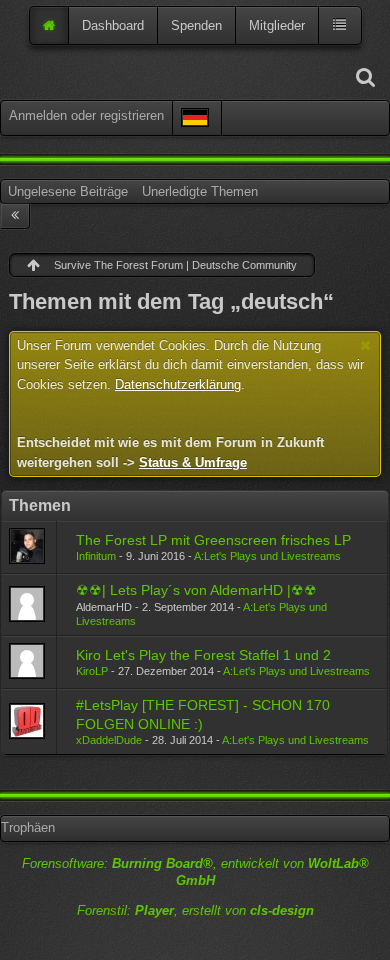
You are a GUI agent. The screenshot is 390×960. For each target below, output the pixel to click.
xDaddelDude (109, 740)
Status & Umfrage (193, 462)
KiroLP (92, 671)
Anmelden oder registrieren (86, 115)
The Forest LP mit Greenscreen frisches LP (213, 540)
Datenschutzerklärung (178, 384)
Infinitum (96, 556)
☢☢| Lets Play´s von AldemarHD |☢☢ (196, 590)
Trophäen (28, 827)
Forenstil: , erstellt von (195, 910)
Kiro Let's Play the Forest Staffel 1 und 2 (203, 655)
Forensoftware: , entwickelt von (195, 872)
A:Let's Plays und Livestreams (267, 556)
